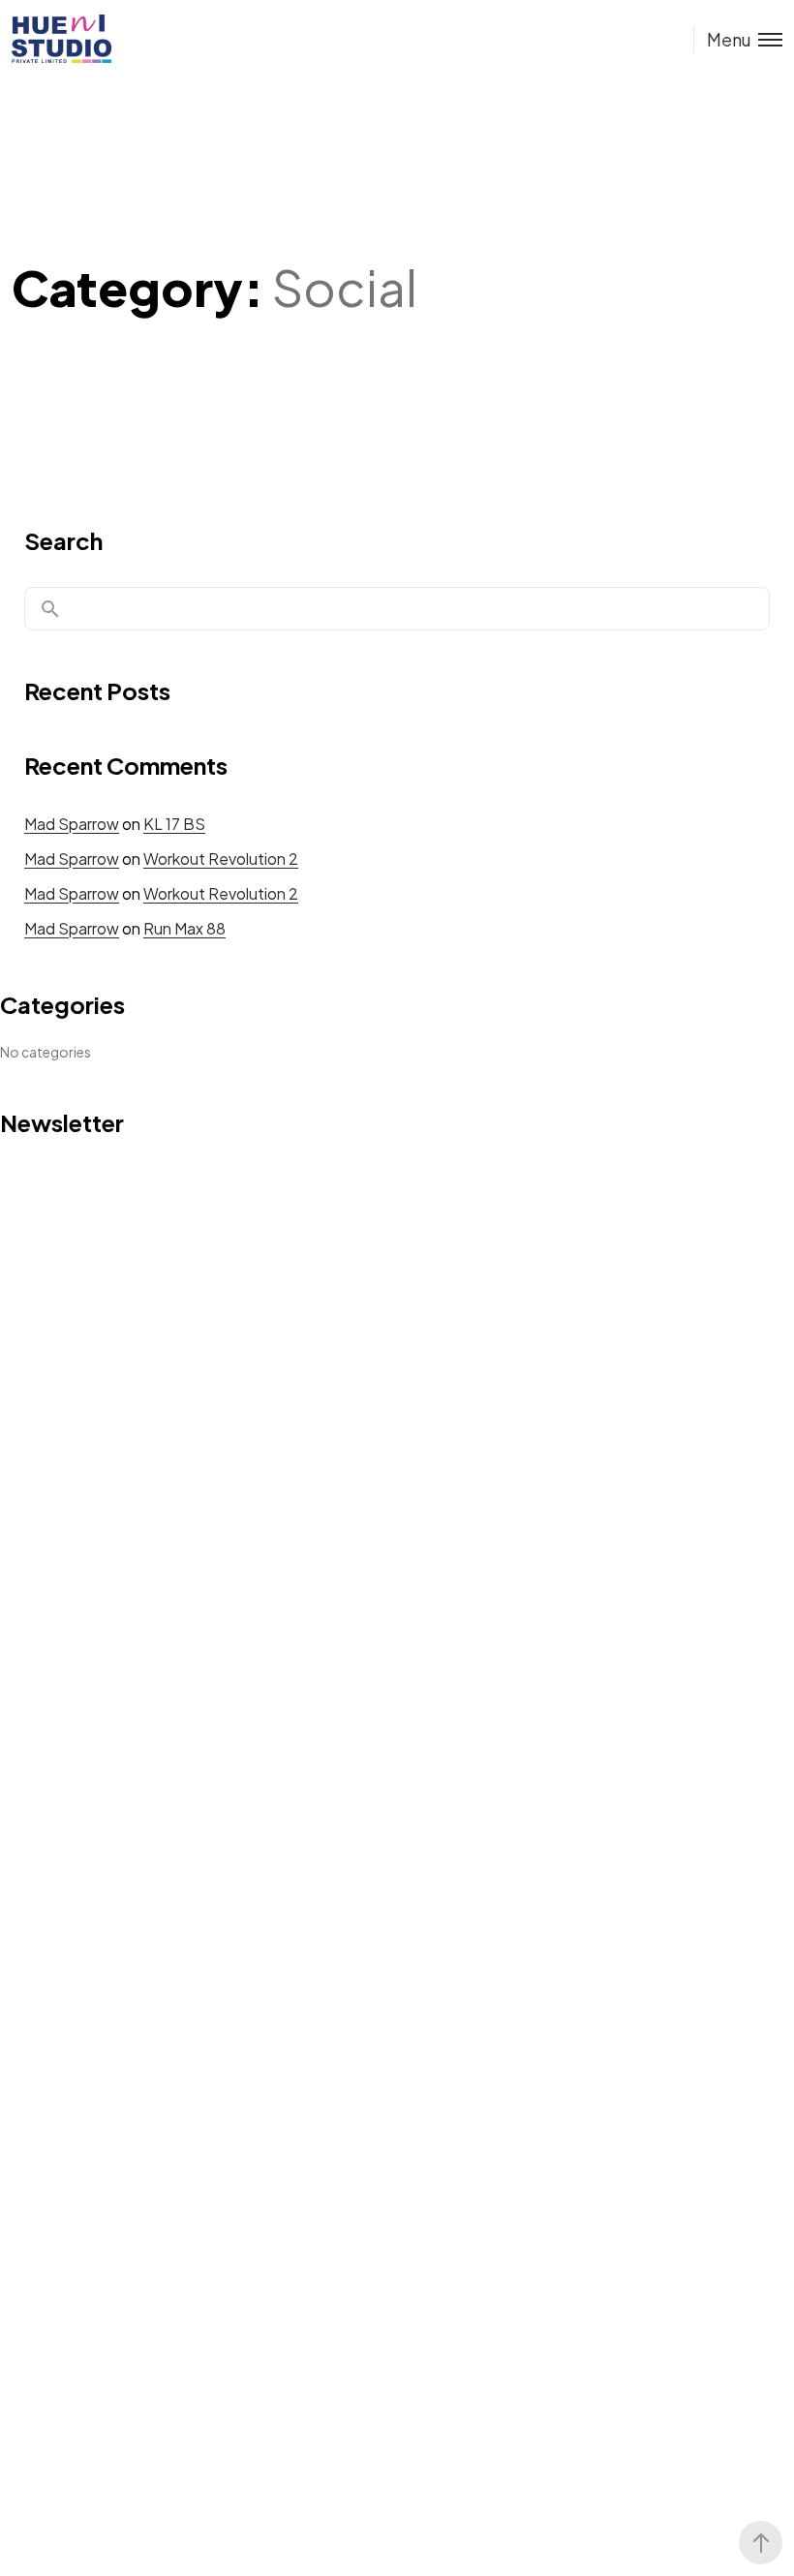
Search (63, 540)
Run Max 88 (184, 928)
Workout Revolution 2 (221, 859)
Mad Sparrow (72, 824)
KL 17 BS (174, 824)
